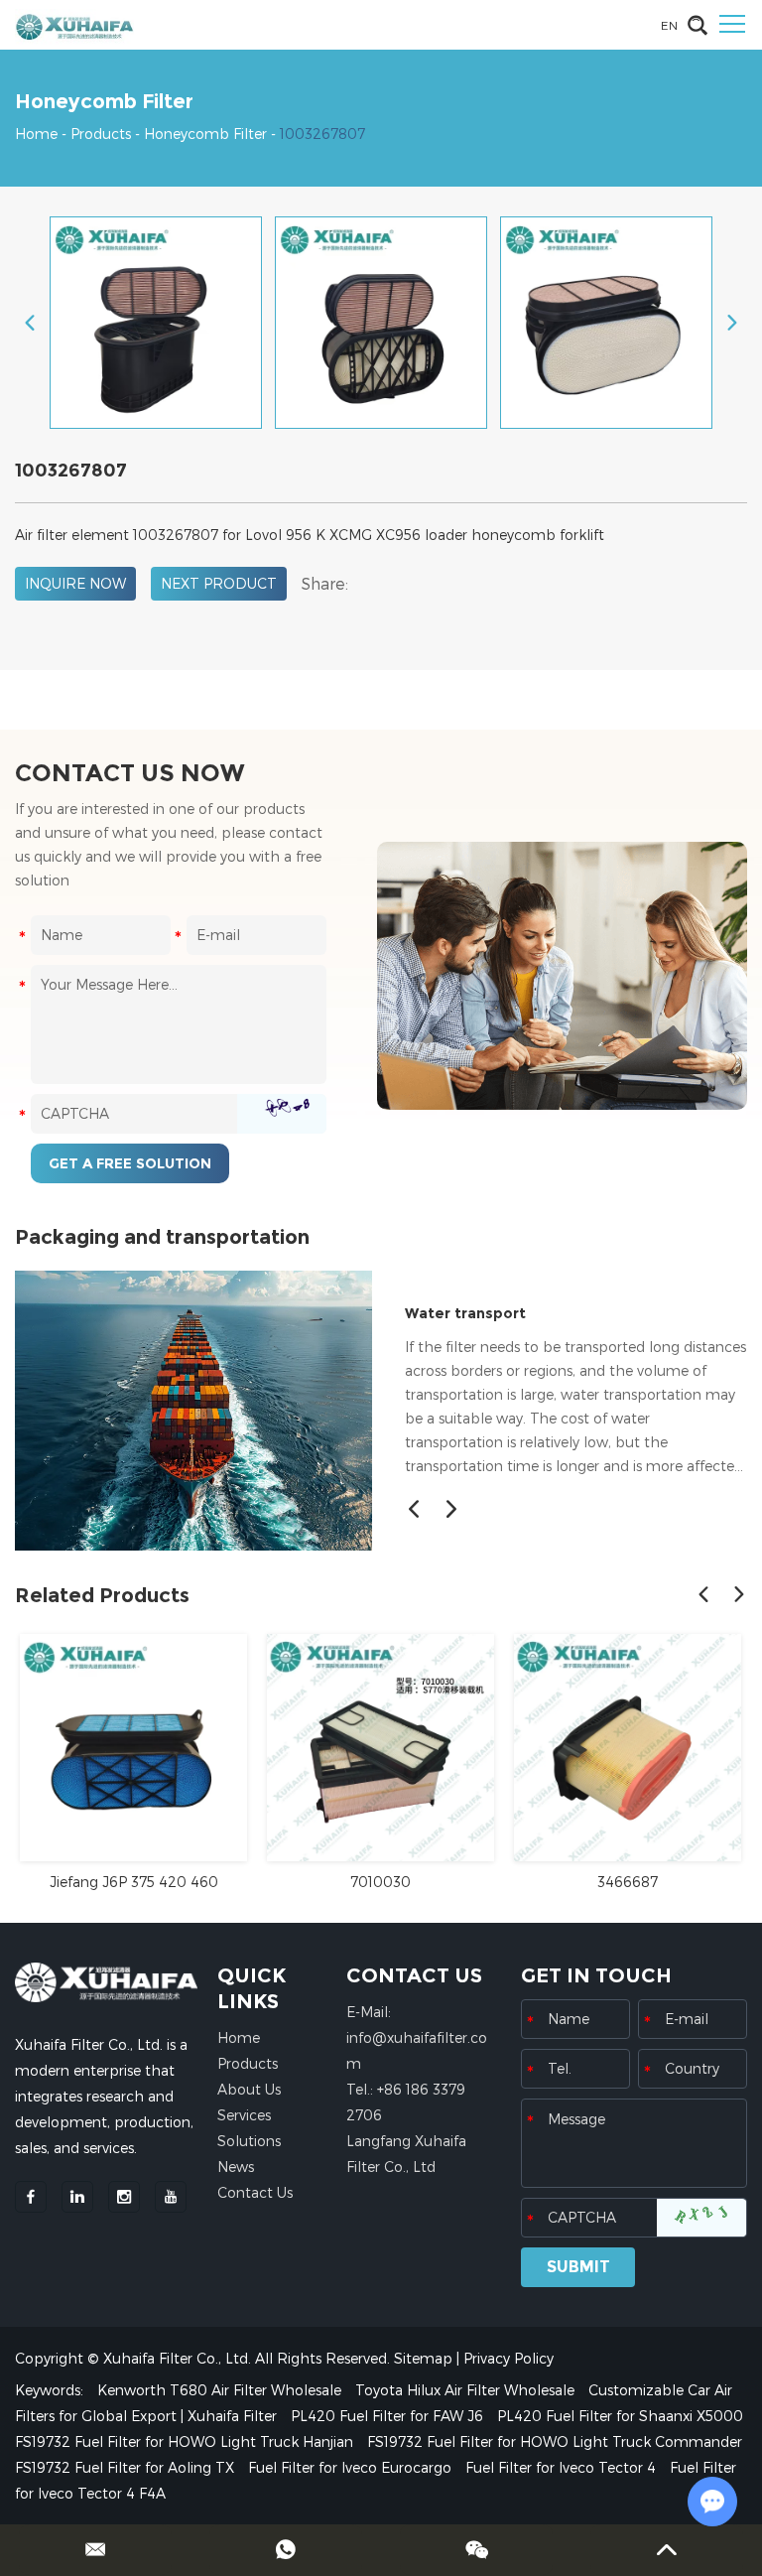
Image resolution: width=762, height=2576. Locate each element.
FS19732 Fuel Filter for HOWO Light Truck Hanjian (186, 2441)
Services (244, 2115)
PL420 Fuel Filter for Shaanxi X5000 (620, 2416)
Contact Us (255, 2192)
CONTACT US (414, 1975)
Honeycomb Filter (205, 134)
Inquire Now (75, 583)
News (236, 2167)
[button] (414, 1509)
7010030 (381, 1882)
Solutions (249, 2141)
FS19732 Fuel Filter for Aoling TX (127, 2467)
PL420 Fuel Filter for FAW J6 (389, 2416)
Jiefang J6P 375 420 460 (134, 1882)
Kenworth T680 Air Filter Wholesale (221, 2390)
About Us (249, 2089)
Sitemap (423, 2358)
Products (101, 134)
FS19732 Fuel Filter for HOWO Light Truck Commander (555, 2441)
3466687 (628, 1882)
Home (36, 134)
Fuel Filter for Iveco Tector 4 (563, 2467)
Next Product (219, 583)
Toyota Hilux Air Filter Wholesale (467, 2390)
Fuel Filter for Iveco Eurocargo (352, 2467)
